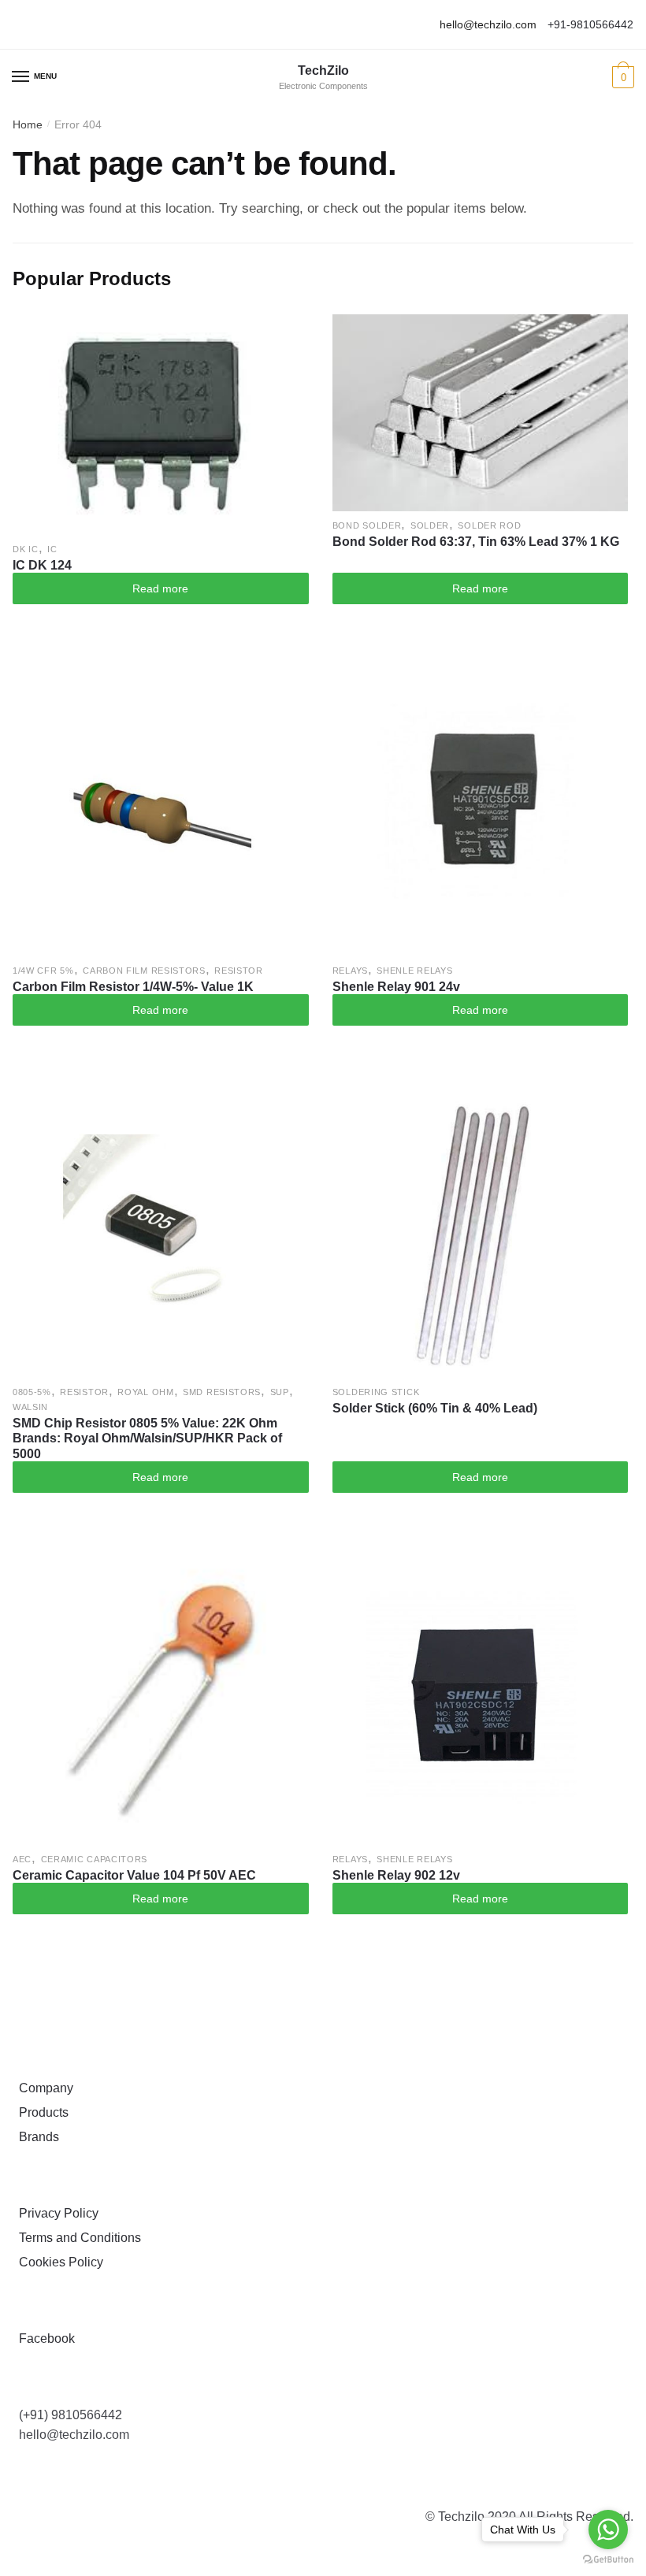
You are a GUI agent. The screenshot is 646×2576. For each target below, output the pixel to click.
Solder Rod (489, 525)
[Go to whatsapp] (608, 2530)
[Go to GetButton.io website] (608, 2560)
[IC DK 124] (161, 425)
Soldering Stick (376, 1392)
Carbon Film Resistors (144, 971)
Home (28, 124)
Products (41, 2112)
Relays (350, 971)
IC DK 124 (42, 565)
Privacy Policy (56, 2213)
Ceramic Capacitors (95, 1859)
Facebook (44, 2338)
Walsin (30, 1407)
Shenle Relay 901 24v (396, 987)
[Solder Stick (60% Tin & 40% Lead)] (481, 1230)
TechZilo (323, 71)
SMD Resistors (222, 1392)
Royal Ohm (145, 1392)
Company (43, 2088)
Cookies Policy (58, 2262)
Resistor (239, 971)
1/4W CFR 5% (43, 971)
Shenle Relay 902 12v (396, 1875)
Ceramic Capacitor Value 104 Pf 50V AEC (134, 1875)
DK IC (26, 549)
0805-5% (32, 1392)
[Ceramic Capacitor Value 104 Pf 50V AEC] (161, 1697)
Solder (430, 525)
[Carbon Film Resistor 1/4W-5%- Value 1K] (161, 808)
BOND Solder (367, 525)
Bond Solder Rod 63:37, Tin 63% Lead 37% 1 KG (476, 542)
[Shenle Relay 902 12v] (481, 1697)
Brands (36, 2137)
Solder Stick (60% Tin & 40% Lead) (435, 1408)
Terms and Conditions (77, 2238)
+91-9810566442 (590, 24)
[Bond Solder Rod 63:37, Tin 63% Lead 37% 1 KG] (481, 413)
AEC (22, 1859)
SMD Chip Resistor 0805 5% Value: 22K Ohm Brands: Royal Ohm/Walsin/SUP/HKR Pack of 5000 (147, 1438)
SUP (280, 1392)
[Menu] (21, 77)
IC (52, 549)
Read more (160, 588)
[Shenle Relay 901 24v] (481, 808)
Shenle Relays (414, 971)
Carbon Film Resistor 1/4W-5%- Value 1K (133, 987)
